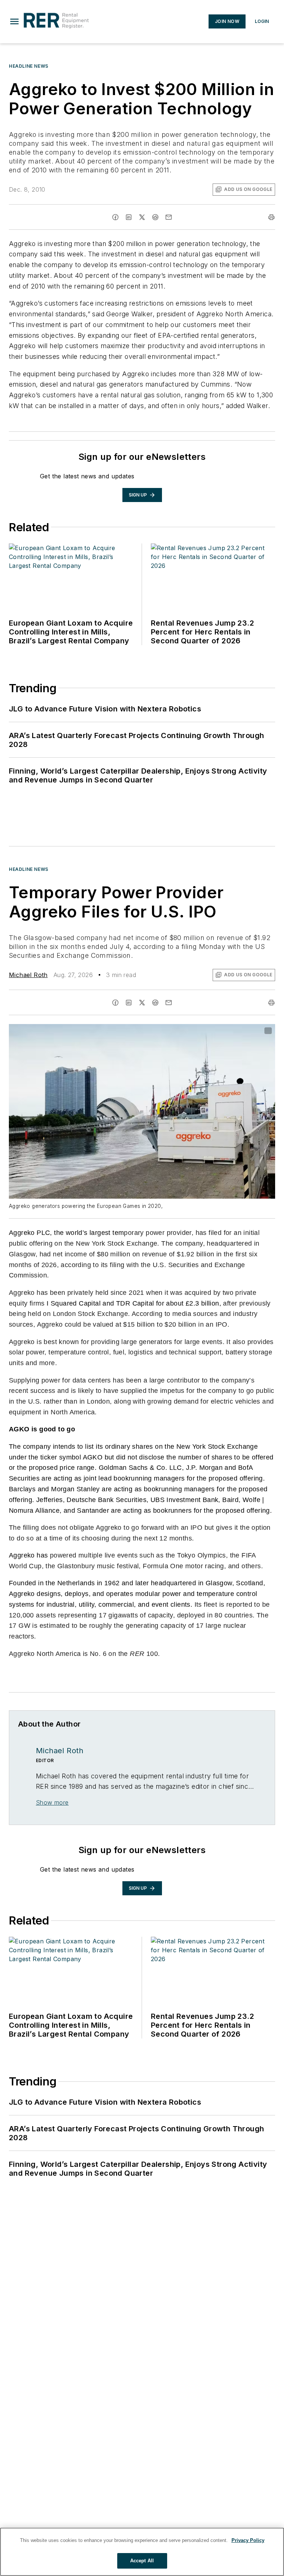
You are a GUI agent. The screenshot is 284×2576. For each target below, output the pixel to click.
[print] (271, 217)
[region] (142, 2552)
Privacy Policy (248, 2540)
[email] (169, 217)
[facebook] (115, 217)
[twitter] (142, 217)
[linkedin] (129, 217)
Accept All (142, 2561)
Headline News (29, 66)
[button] (14, 21)
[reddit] (155, 217)
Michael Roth (28, 975)
